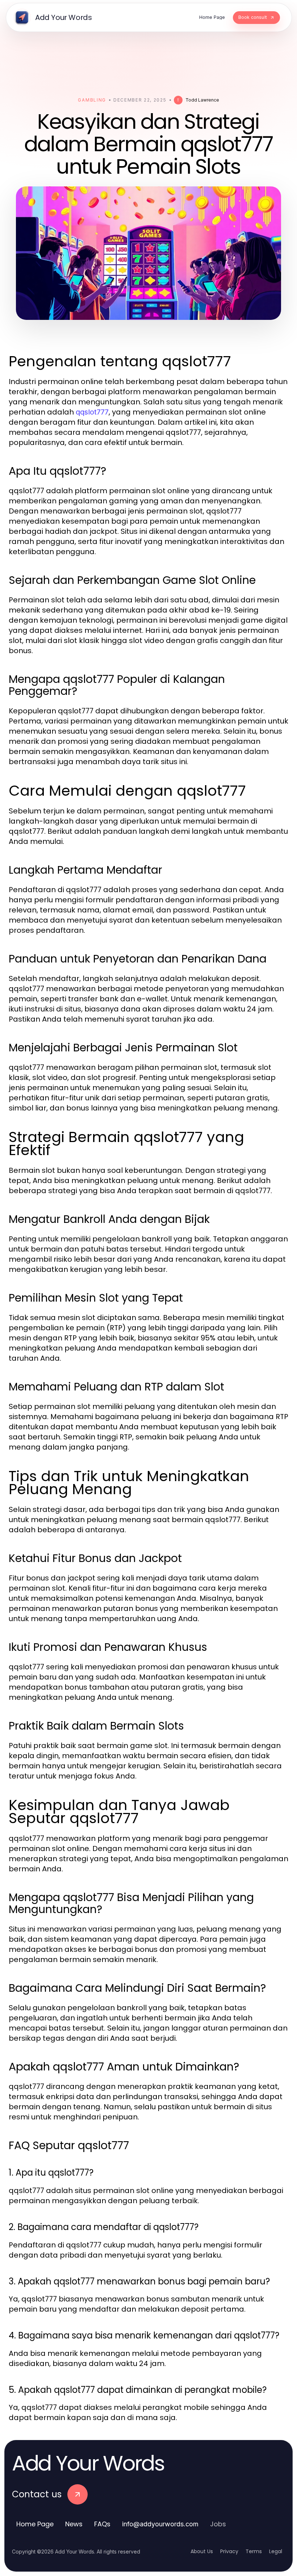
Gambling (92, 100)
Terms (254, 2551)
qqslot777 (92, 412)
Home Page (35, 2524)
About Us (202, 2551)
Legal (276, 2551)
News (74, 2524)
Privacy (229, 2551)
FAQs (102, 2524)
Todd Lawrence (202, 100)
